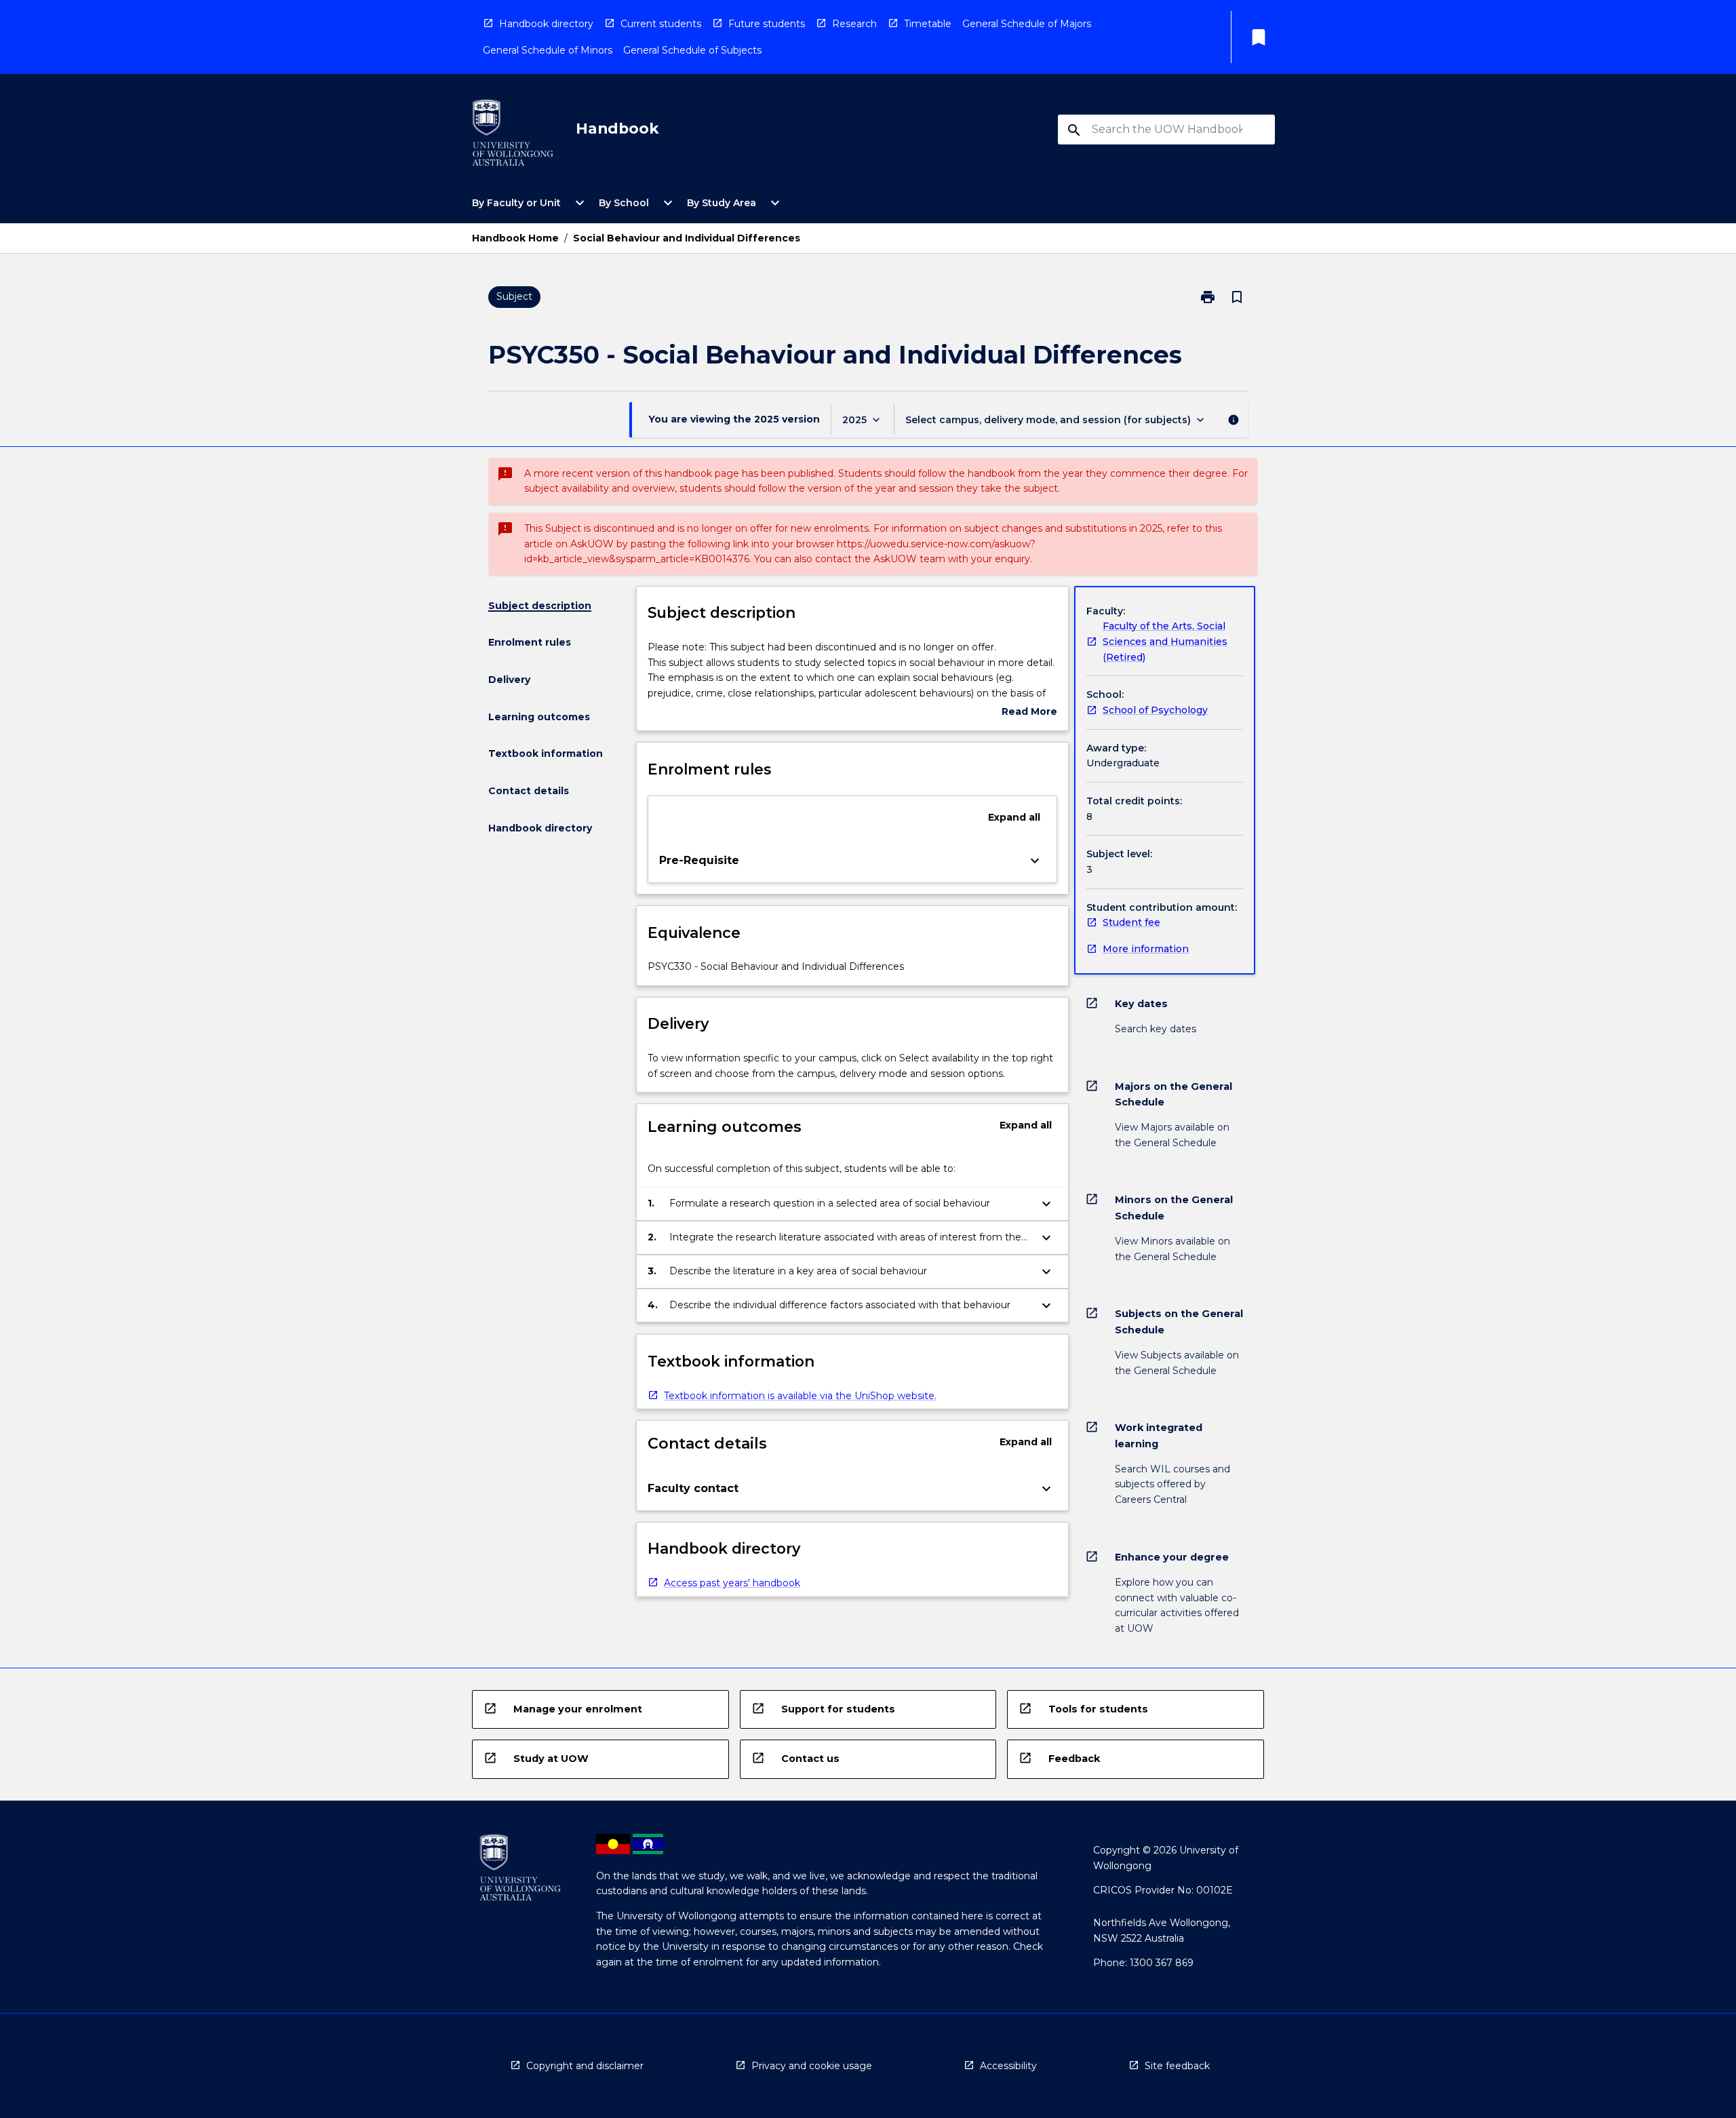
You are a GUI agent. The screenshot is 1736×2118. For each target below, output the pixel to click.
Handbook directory (546, 24)
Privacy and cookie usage (812, 2066)
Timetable (928, 24)
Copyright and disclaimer (585, 2066)
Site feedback (1177, 2066)
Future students (767, 24)
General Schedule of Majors (1027, 24)
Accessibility (1008, 2066)
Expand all (1014, 817)
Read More (1029, 712)
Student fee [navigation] (1131, 922)
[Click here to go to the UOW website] (513, 135)
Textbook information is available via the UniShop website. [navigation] (800, 1396)
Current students (661, 24)
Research (854, 24)
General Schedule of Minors (548, 50)
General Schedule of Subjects (692, 50)
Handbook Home (515, 238)
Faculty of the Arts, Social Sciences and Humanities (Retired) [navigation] (1165, 641)
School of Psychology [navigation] (1155, 710)
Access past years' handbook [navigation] (732, 1583)
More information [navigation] (1146, 949)
